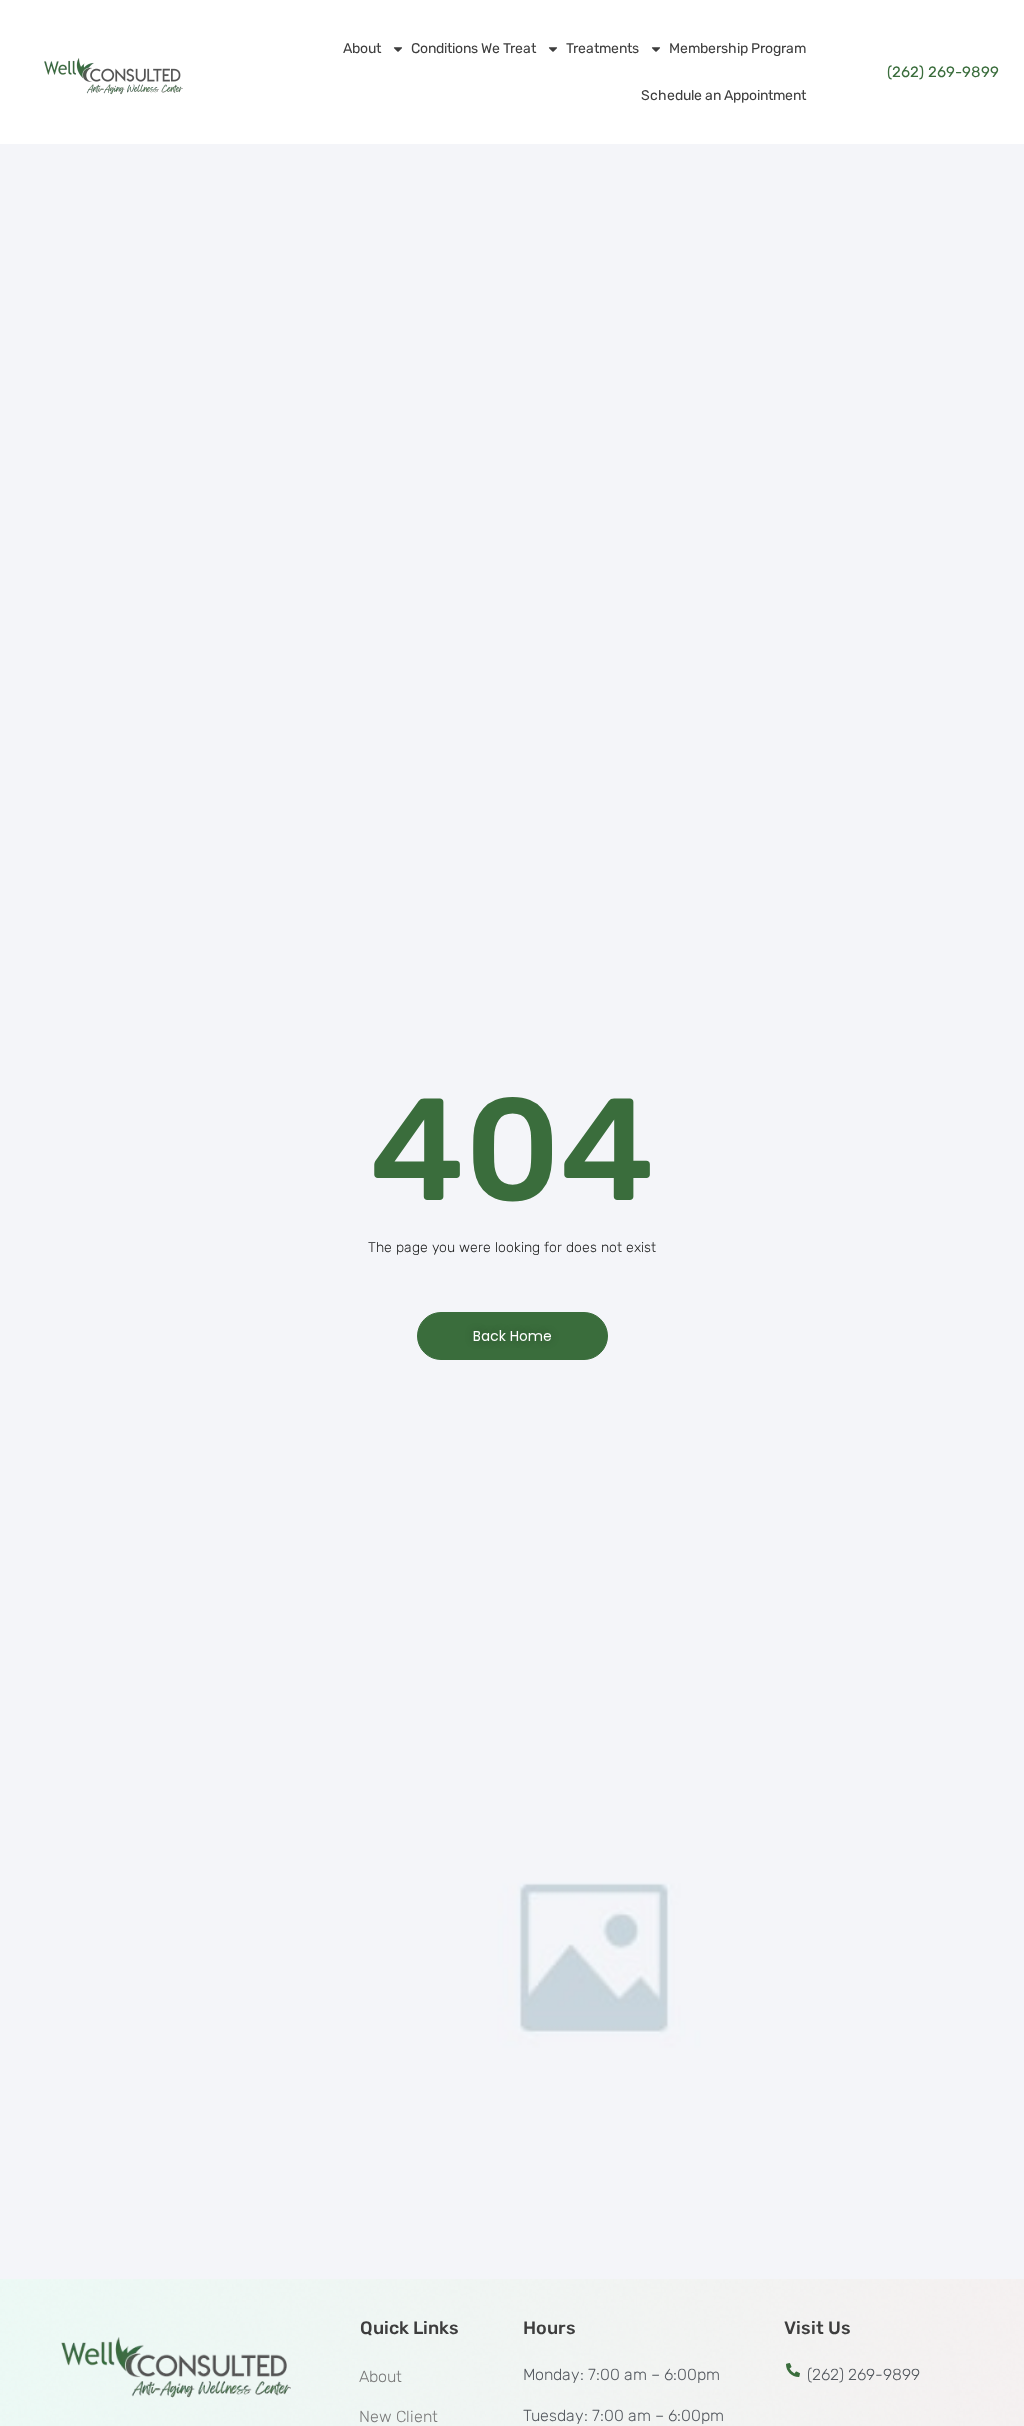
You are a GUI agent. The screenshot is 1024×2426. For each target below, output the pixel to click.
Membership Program (737, 48)
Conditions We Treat (473, 48)
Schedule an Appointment (723, 95)
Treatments (602, 48)
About (362, 48)
